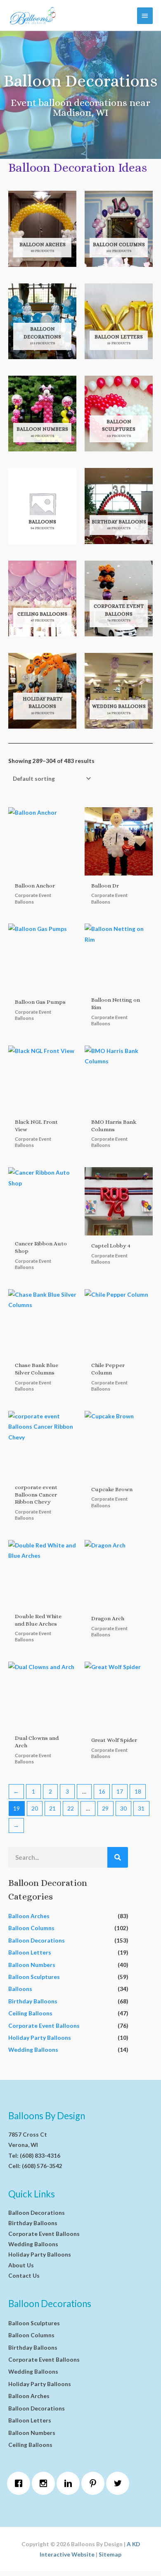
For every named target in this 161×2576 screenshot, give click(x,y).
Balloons (20, 1989)
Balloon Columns (31, 1928)
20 (35, 1808)
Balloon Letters (30, 1952)
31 (141, 1808)
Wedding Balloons (33, 2050)
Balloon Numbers (32, 1965)
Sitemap (110, 2554)
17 (120, 1791)
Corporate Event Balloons (44, 2026)
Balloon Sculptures (34, 1977)
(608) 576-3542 (42, 2166)
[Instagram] (45, 2483)
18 (138, 1791)
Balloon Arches (29, 1916)
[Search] (118, 1857)
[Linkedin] (70, 2483)
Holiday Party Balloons (40, 2038)
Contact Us (24, 2275)
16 (102, 1791)
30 (123, 1808)
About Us (21, 2265)
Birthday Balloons (33, 2001)
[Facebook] (21, 2483)
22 (71, 1808)
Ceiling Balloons (30, 2013)
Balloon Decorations (37, 1940)
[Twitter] (120, 2483)
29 (105, 1808)
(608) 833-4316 (40, 2155)
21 (52, 1808)
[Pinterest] (95, 2483)
